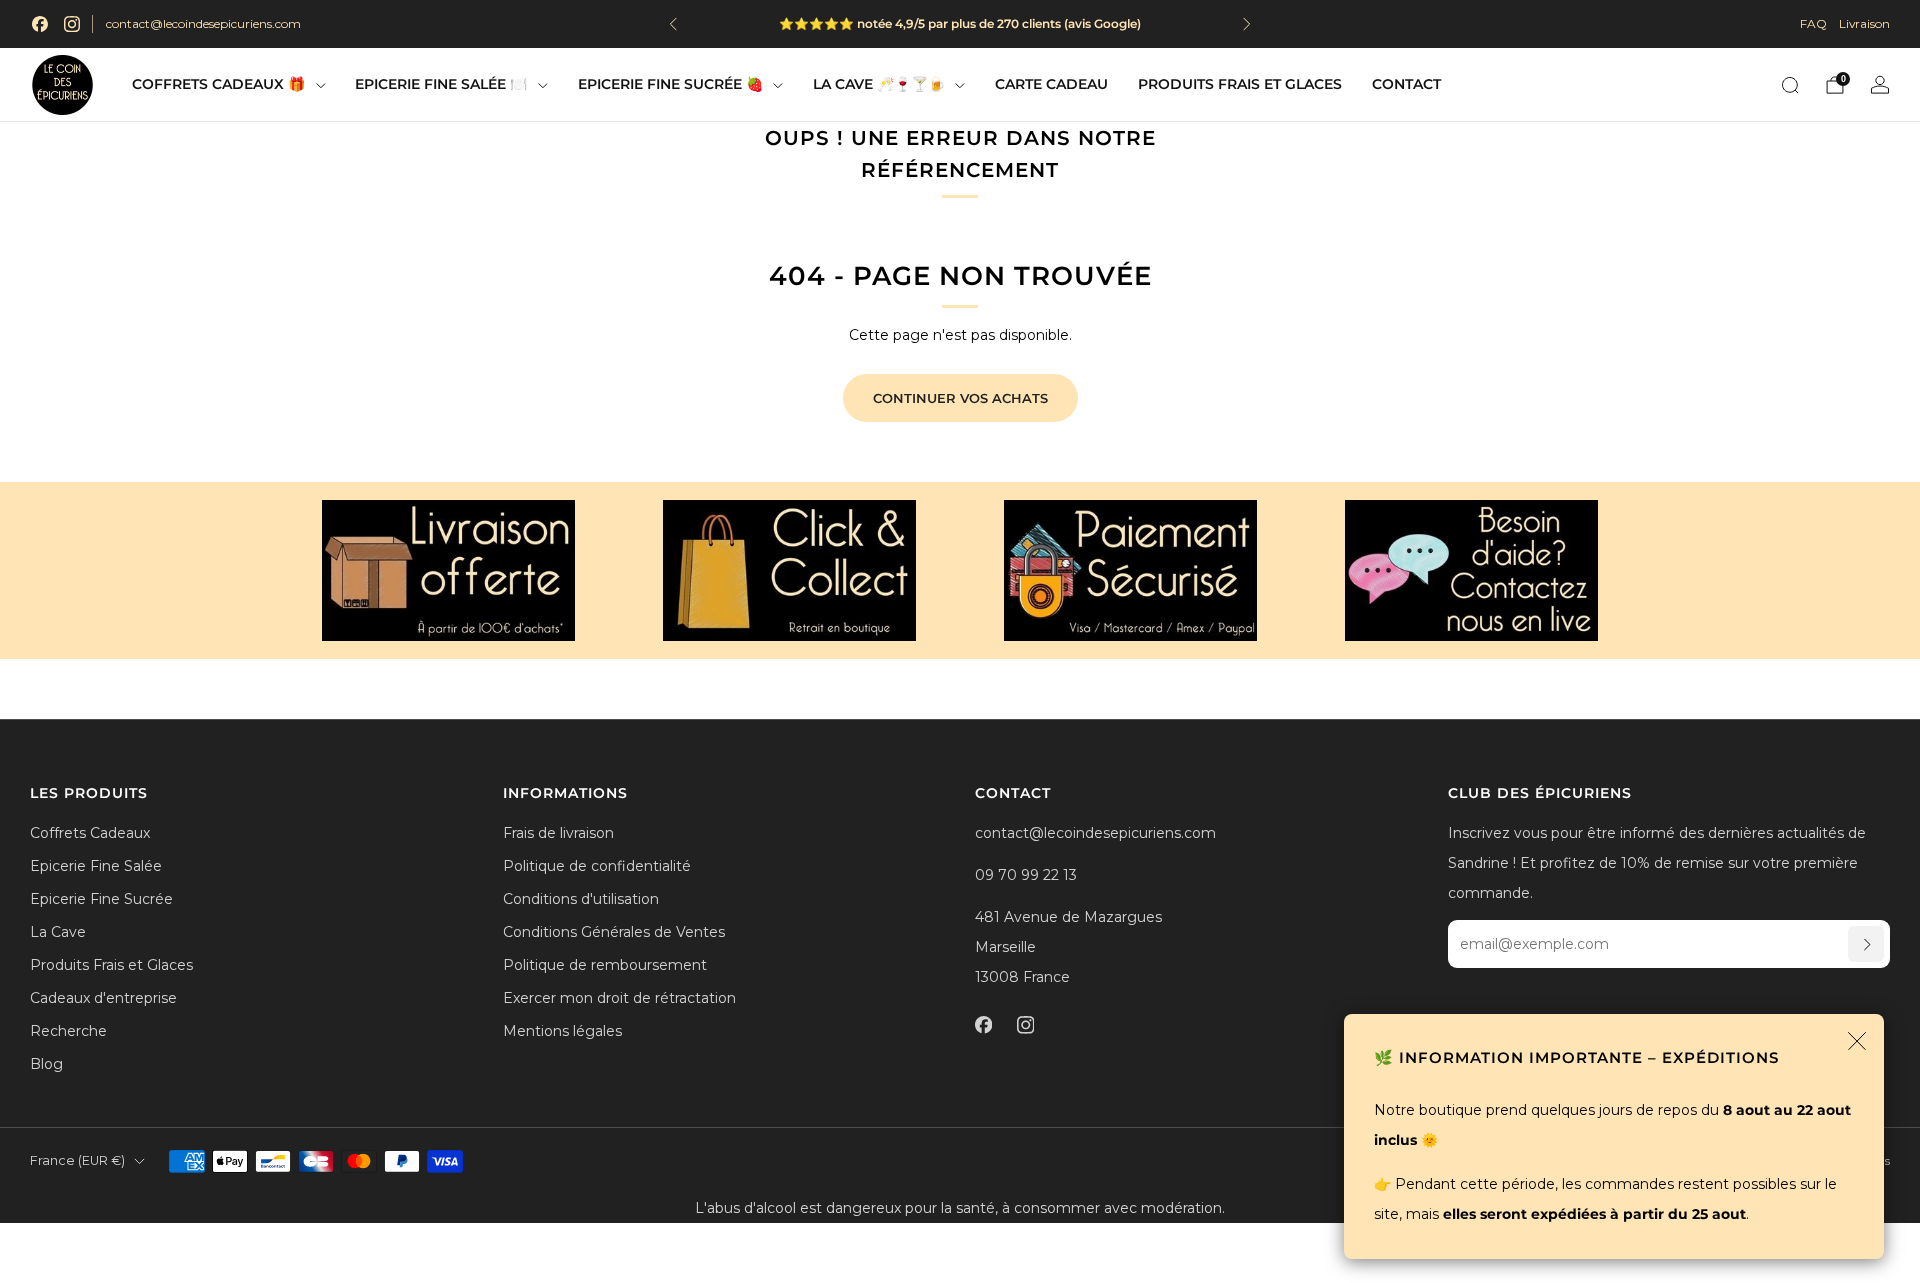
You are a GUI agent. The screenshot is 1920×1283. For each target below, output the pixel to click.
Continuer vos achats (960, 398)
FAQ (1813, 23)
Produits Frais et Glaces (1240, 84)
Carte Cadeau (1051, 84)
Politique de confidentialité (597, 866)
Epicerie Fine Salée (96, 866)
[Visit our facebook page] (40, 24)
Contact (1406, 84)
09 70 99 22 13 (1026, 875)
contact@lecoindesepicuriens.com (203, 23)
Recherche (68, 1031)
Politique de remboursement (605, 965)
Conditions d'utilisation (581, 899)
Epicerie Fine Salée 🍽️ (441, 84)
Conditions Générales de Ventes (614, 932)
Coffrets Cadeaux (90, 833)
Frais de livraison (558, 833)
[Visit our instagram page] (72, 24)
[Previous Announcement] (673, 24)
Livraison (1864, 23)
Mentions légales (562, 1031)
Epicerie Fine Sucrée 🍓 (670, 84)
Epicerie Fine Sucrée (101, 899)
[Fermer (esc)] (1857, 1041)
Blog (46, 1064)
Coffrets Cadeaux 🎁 (218, 84)
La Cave (58, 932)
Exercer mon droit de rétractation (619, 998)
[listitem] (960, 24)
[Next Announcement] (1247, 24)
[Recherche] (1790, 85)
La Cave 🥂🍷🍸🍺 (879, 84)
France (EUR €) (77, 1160)
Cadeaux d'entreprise (103, 998)
